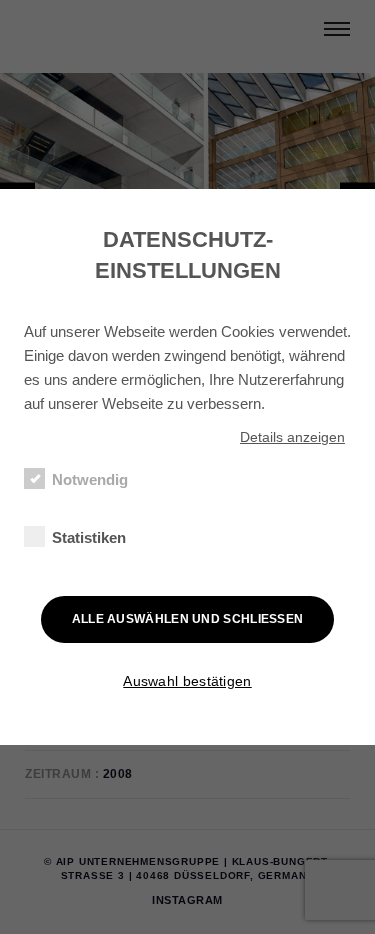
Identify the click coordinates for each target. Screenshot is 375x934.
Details (292, 437)
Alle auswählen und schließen (188, 619)
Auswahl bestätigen (187, 681)
